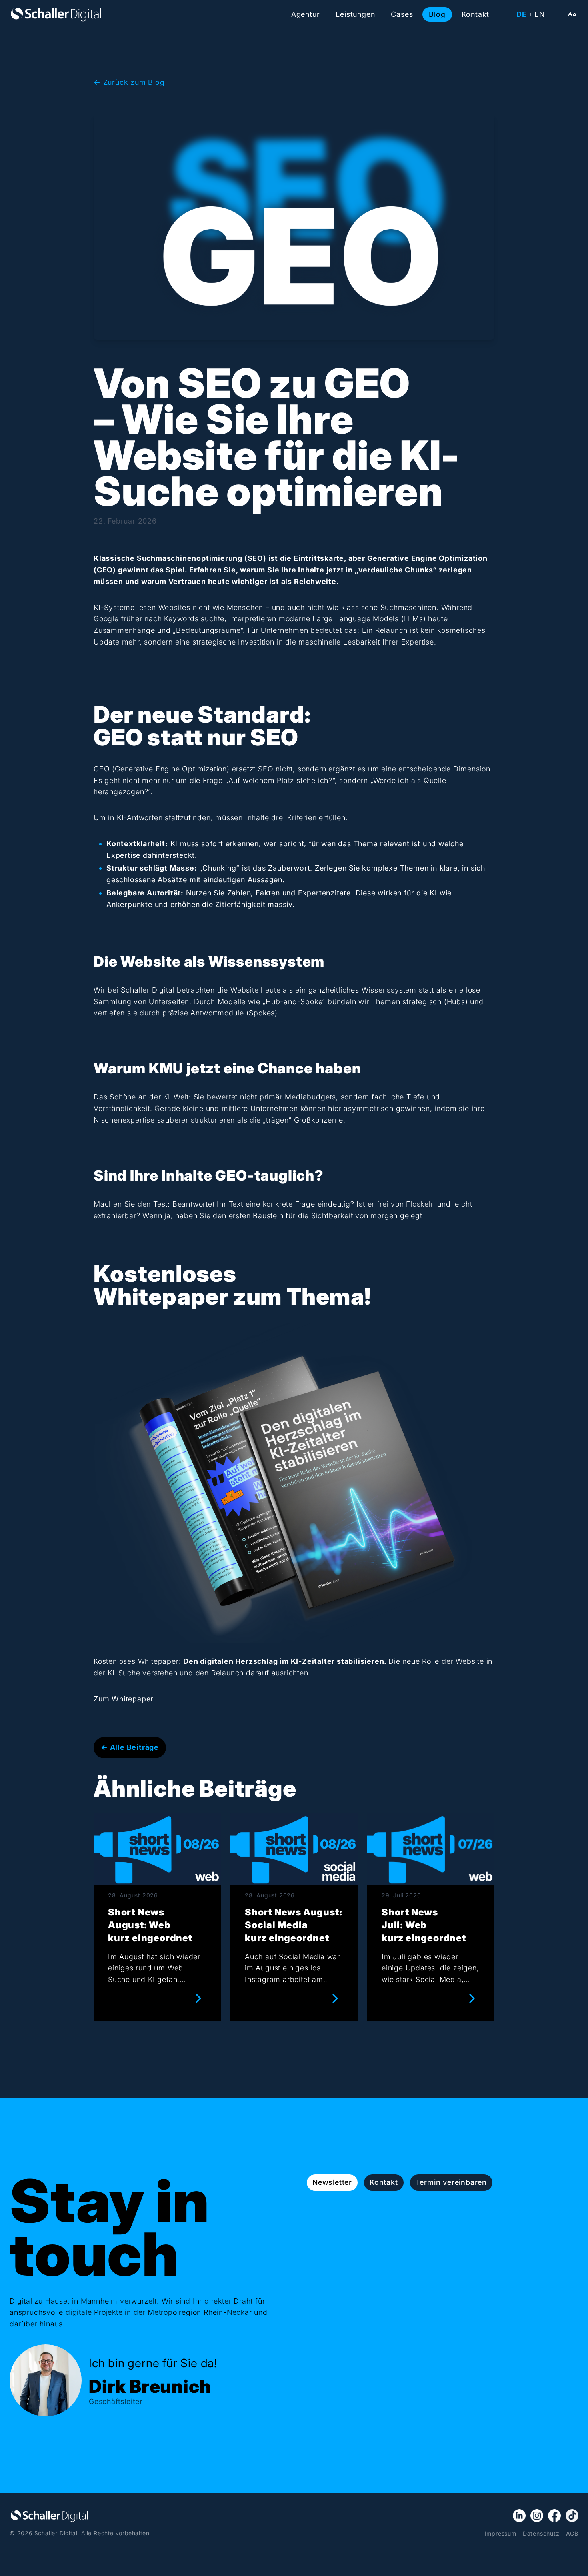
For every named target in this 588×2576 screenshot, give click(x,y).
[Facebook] (554, 2516)
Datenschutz (541, 2533)
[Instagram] (537, 2516)
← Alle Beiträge (130, 1747)
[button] (572, 14)
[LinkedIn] (519, 2516)
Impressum (501, 2533)
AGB (572, 2533)
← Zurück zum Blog (129, 82)
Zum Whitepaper (124, 1699)
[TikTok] (572, 2516)
